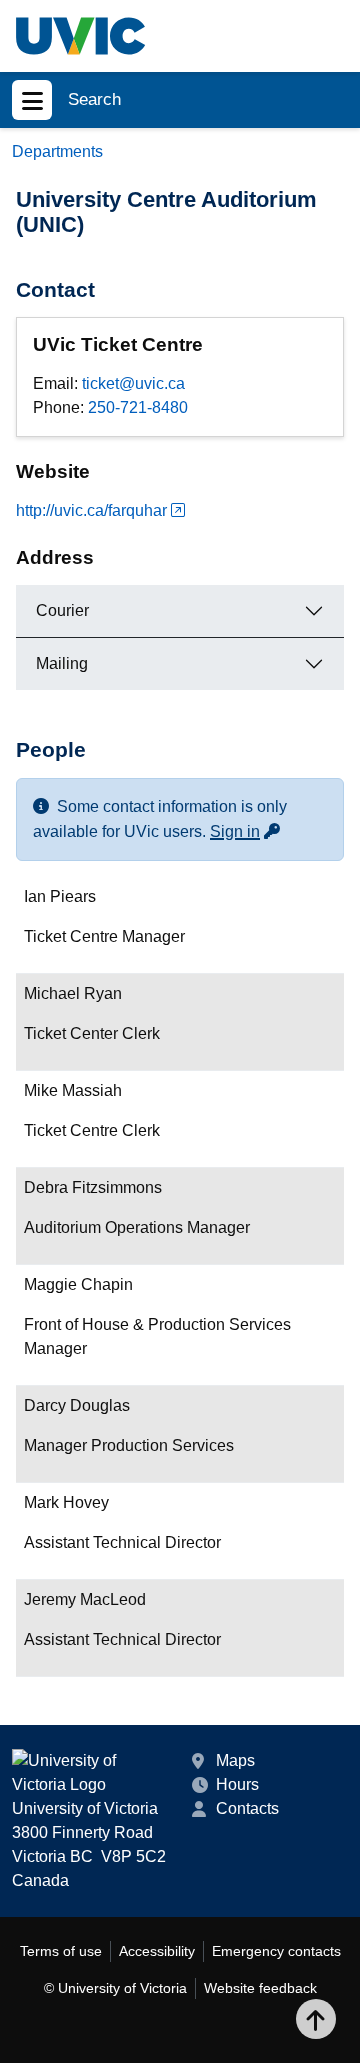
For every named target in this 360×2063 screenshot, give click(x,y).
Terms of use (61, 1951)
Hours (237, 1784)
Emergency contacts (276, 1951)
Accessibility (157, 1951)
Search (94, 99)
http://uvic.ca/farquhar (91, 510)
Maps (235, 1760)
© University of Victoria (115, 1988)
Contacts (247, 1808)
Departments (57, 151)
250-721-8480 (138, 407)
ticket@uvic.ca (133, 383)
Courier (62, 610)
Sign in (246, 831)
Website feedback (260, 1988)
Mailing (62, 663)
